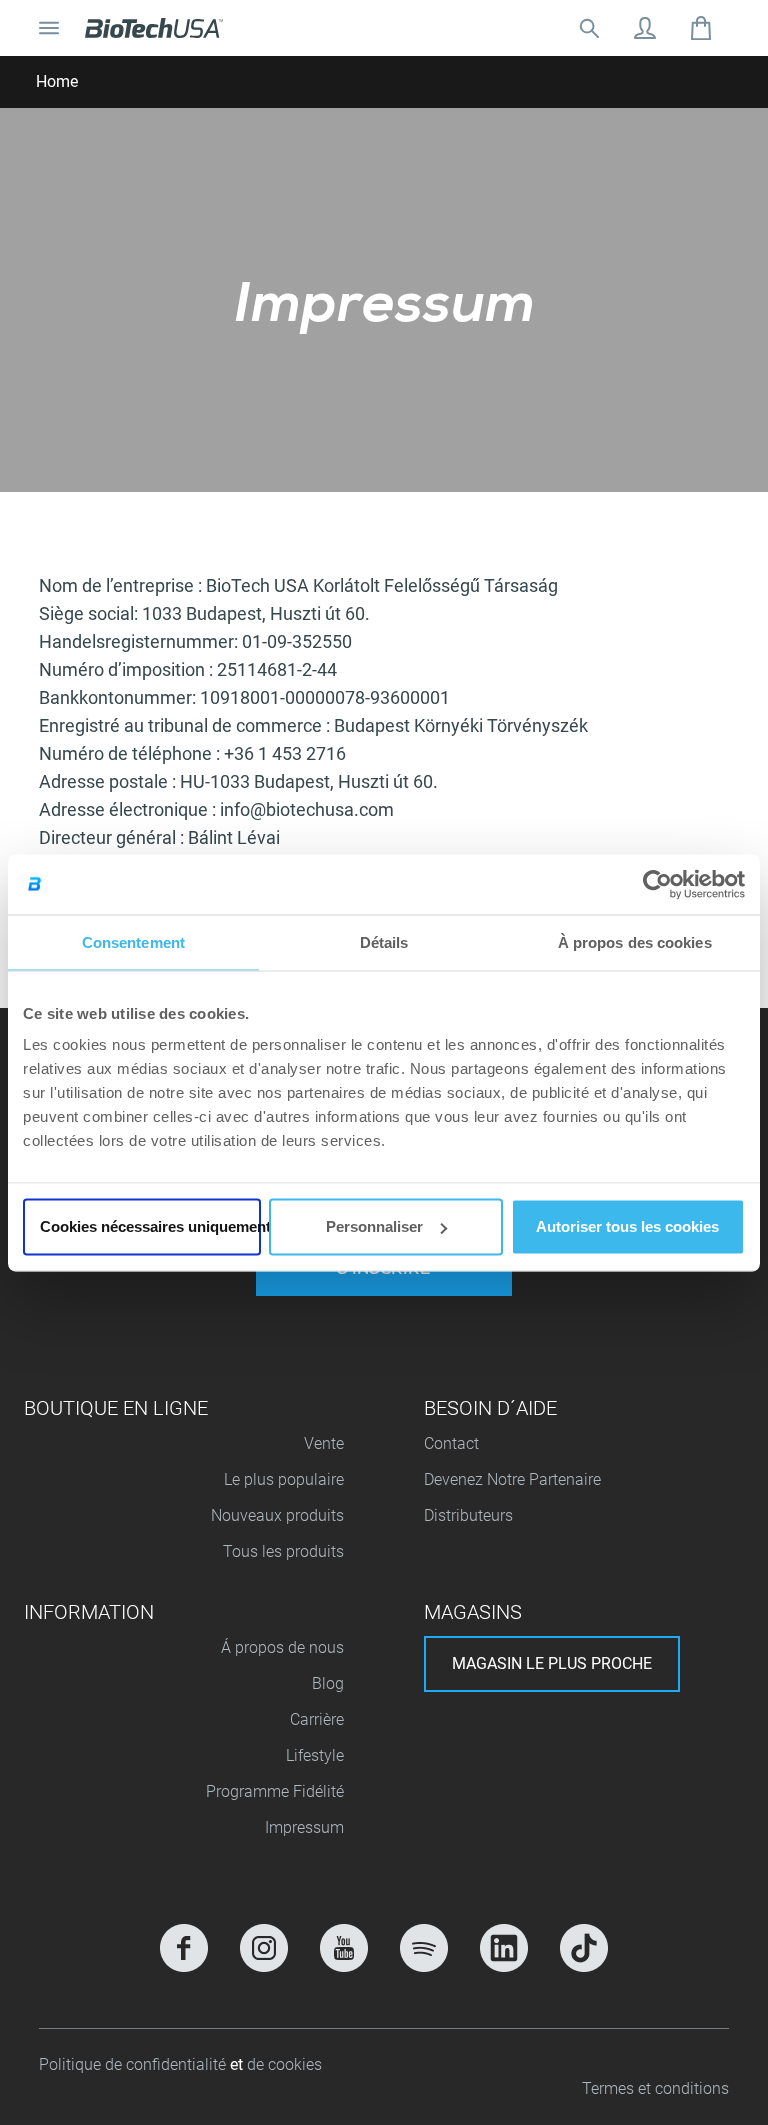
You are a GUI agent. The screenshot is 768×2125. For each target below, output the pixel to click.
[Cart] (701, 28)
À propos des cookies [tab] (635, 941)
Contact (451, 1443)
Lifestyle (315, 1755)
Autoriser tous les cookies (627, 1226)
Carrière (317, 1719)
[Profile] (645, 28)
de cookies (284, 2064)
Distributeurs (468, 1515)
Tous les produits (283, 1551)
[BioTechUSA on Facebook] (184, 1948)
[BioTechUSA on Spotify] (424, 1948)
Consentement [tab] (133, 941)
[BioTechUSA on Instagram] (264, 1948)
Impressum (304, 1827)
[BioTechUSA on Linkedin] (504, 1948)
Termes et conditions (655, 2088)
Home (57, 81)
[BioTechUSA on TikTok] (584, 1948)
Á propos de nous (282, 1647)
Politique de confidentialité (134, 2064)
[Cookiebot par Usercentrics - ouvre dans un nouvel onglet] (657, 884)
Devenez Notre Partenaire (512, 1479)
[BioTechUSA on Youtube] (344, 1948)
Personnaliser (374, 1226)
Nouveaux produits (277, 1515)
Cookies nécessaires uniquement (150, 1226)
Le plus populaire (284, 1479)
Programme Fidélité (275, 1791)
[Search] (589, 28)
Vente (324, 1443)
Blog (328, 1683)
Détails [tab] (384, 941)
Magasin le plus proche (552, 1663)
